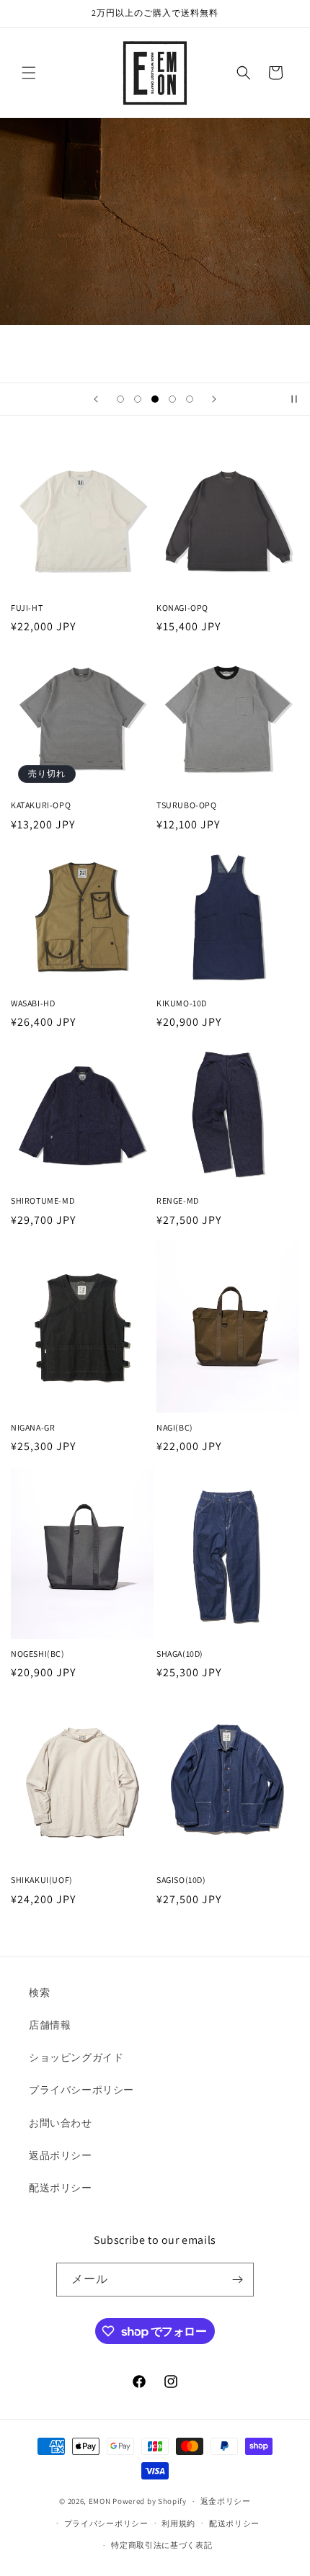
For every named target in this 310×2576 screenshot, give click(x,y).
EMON (100, 2501)
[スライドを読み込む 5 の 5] (190, 399)
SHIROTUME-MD (43, 1200)
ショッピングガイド (76, 2057)
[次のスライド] (214, 399)
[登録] (237, 2280)
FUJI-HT (27, 608)
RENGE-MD (178, 1200)
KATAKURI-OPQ (41, 805)
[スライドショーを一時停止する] (294, 399)
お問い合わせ (61, 2123)
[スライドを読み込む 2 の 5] (138, 399)
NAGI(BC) (175, 1427)
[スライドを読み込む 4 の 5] (172, 399)
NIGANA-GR (33, 1427)
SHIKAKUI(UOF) (42, 1880)
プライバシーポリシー (81, 2090)
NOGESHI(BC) (38, 1654)
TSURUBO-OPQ (187, 805)
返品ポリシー (61, 2155)
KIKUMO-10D (182, 1003)
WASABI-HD (33, 1003)
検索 (39, 1993)
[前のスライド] (96, 399)
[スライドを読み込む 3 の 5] (155, 399)
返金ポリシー (226, 2501)
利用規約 (178, 2523)
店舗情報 (50, 2025)
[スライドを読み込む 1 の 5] (120, 399)
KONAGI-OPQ (182, 608)
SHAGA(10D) (180, 1654)
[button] (29, 73)
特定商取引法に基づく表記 (161, 2545)
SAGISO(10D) (181, 1880)
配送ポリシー (61, 2188)
